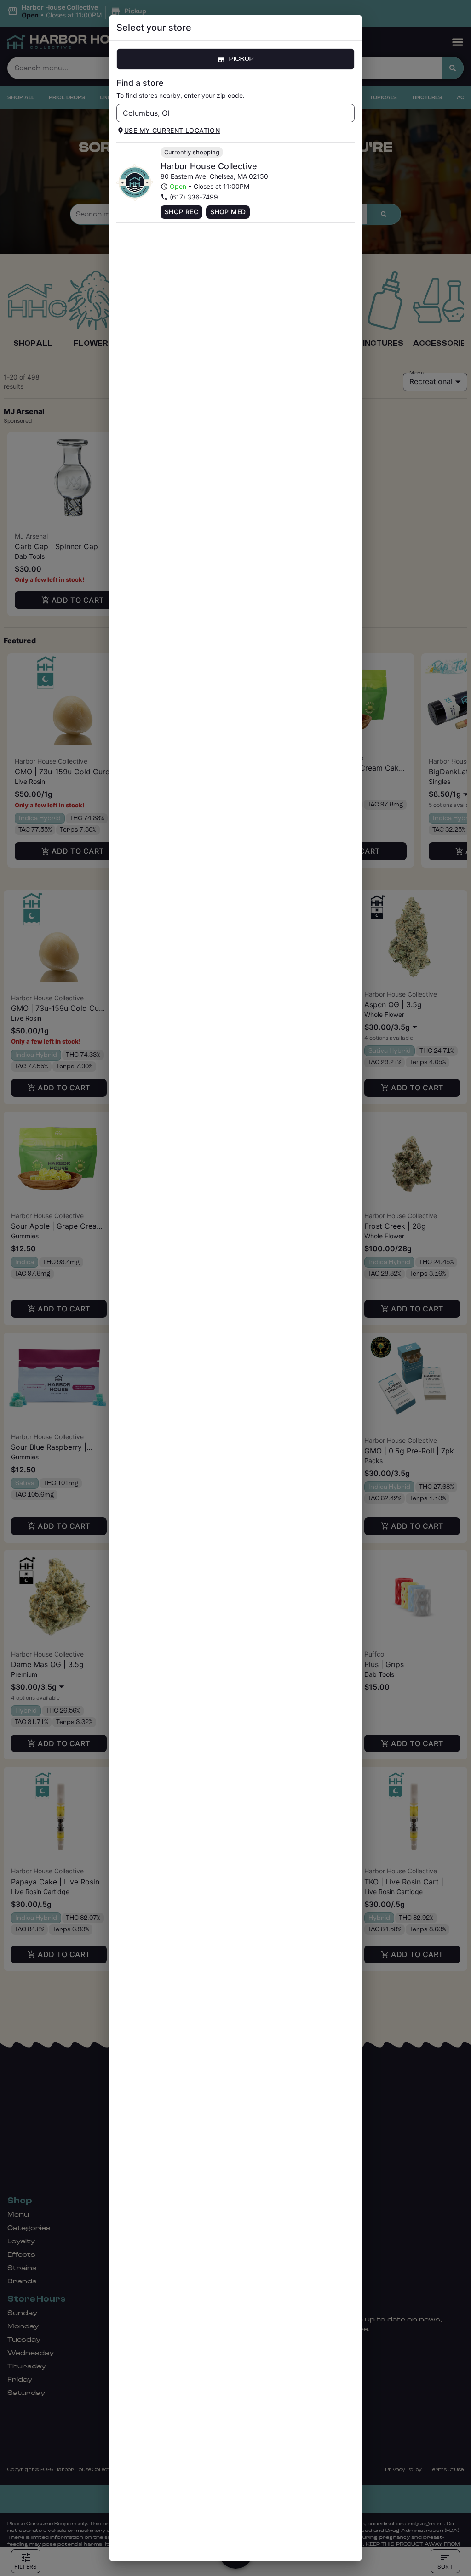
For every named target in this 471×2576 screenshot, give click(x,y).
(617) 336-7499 (194, 197)
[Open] (348, 113)
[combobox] (228, 113)
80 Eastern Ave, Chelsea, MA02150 (214, 176)
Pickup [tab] (241, 59)
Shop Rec (181, 212)
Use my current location (172, 130)
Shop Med (228, 212)
